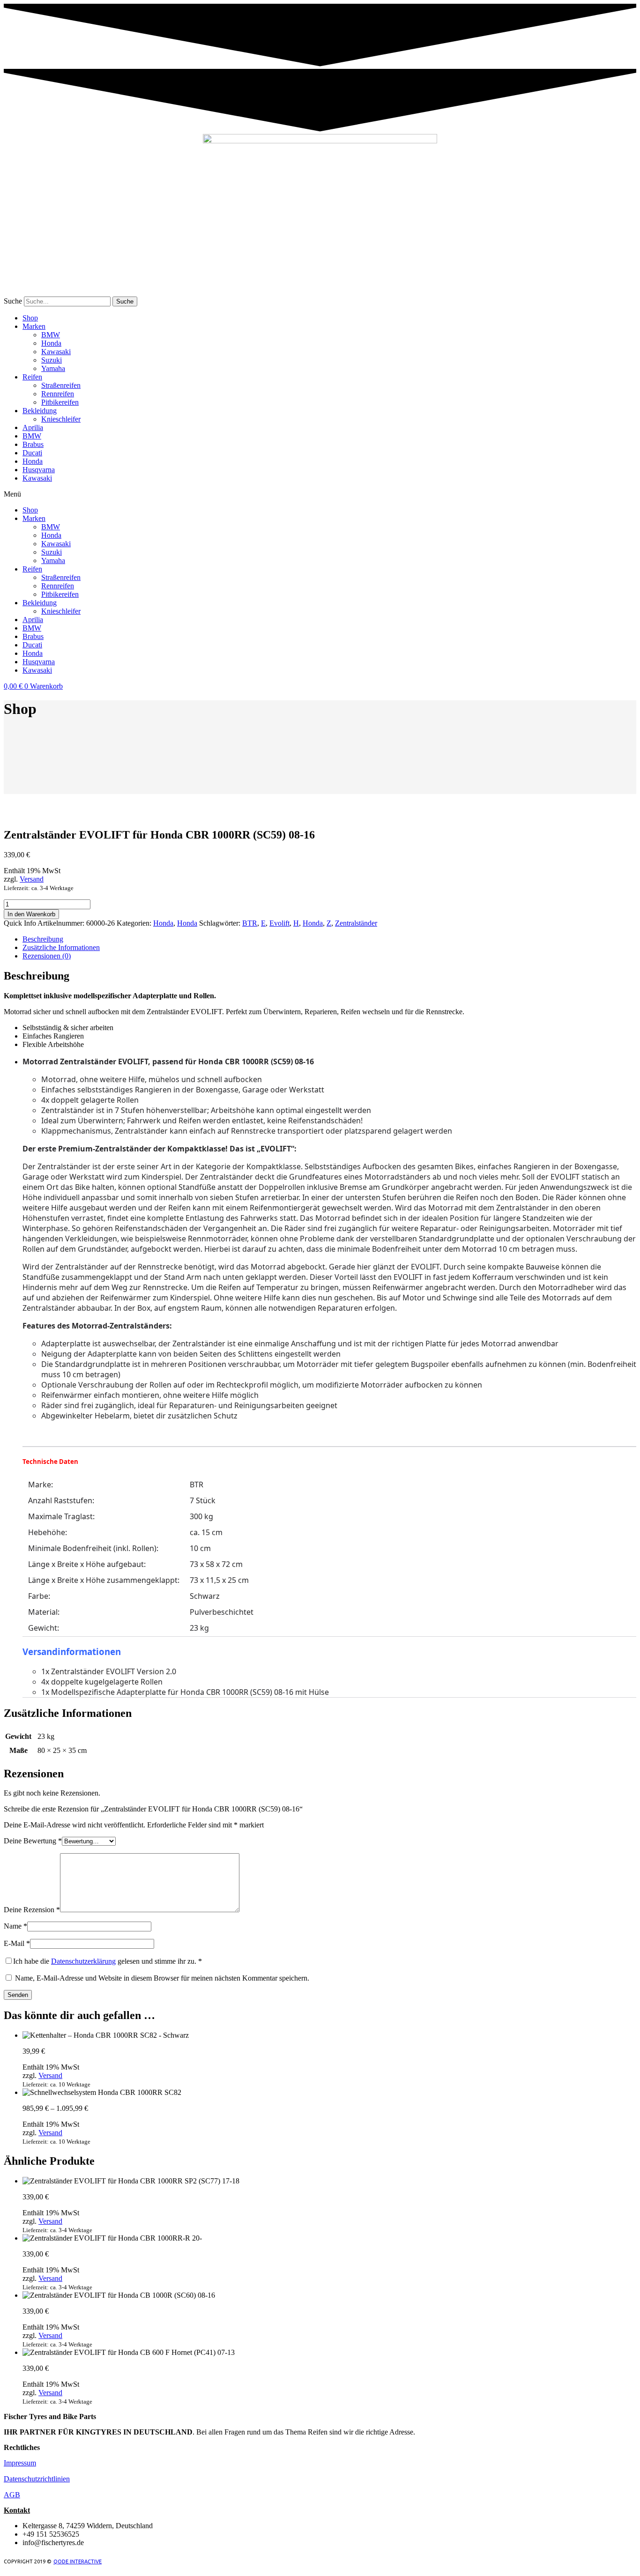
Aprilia (33, 427)
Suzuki (52, 360)
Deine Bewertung (33, 1841)
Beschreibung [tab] (43, 939)
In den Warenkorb (31, 914)
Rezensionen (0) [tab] (47, 956)
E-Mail (17, 1943)
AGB (12, 2495)
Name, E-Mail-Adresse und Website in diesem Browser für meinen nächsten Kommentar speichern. (162, 1978)
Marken (34, 326)
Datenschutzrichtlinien (37, 2479)
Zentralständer (356, 923)
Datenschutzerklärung (83, 1961)
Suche (13, 301)
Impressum (20, 2463)
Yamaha (53, 368)
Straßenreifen (61, 385)
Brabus (33, 444)
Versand (32, 879)
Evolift (279, 923)
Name (15, 1926)
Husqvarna (39, 470)
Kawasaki (56, 352)
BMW (51, 335)
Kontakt (17, 2510)
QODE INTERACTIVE (78, 2561)
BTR (250, 923)
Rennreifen (58, 394)
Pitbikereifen (60, 402)
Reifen (32, 377)
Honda (51, 343)
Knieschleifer (61, 419)
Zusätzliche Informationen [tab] (61, 947)
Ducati (32, 453)
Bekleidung (40, 411)
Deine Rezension (32, 1910)
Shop (30, 318)
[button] (320, 494)
